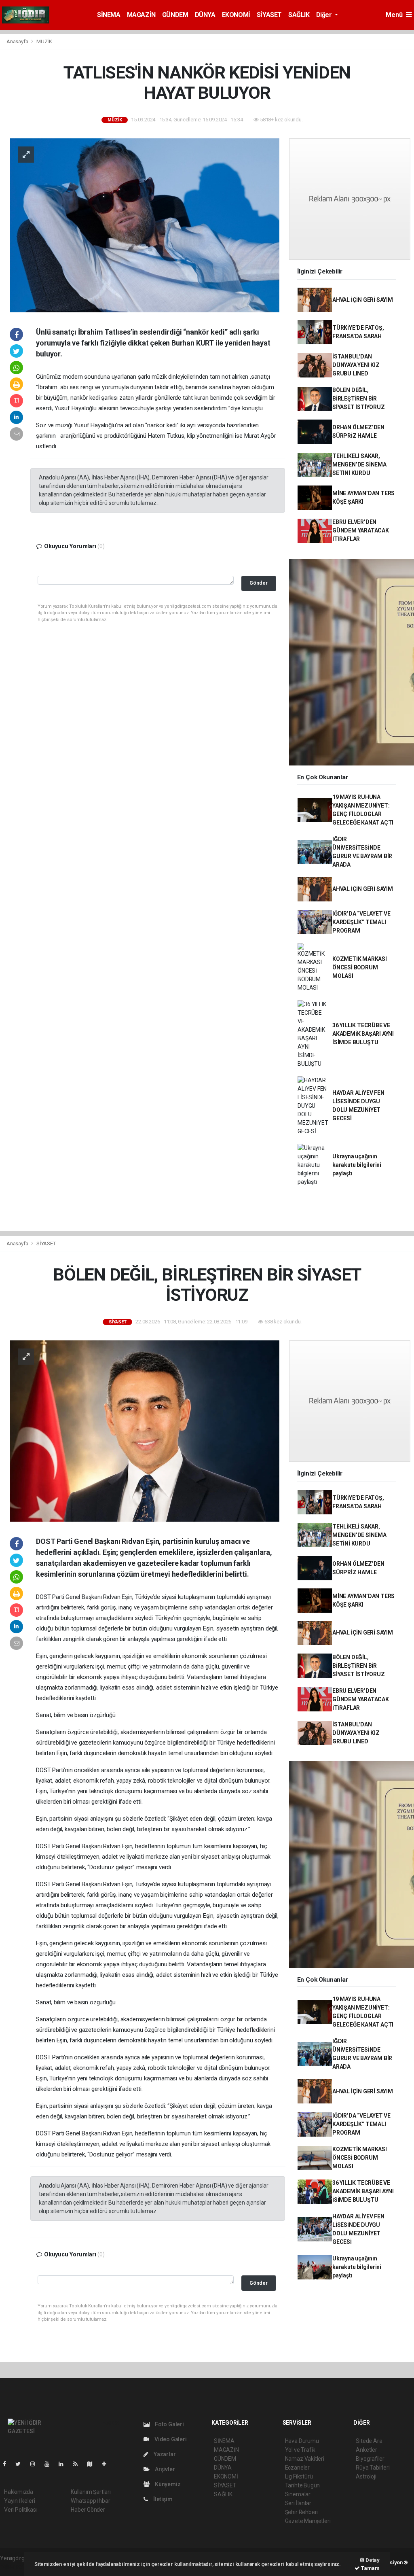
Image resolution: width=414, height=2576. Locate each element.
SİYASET (269, 15)
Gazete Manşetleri (308, 2521)
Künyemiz (167, 2484)
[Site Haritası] (93, 2464)
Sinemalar (298, 2494)
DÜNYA (205, 15)
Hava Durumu (302, 2441)
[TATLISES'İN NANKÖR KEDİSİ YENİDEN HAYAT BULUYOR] (145, 225)
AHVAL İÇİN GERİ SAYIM (363, 300)
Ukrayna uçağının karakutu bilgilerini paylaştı (357, 1165)
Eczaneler (297, 2468)
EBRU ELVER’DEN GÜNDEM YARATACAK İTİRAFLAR (361, 530)
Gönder (259, 583)
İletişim (162, 2499)
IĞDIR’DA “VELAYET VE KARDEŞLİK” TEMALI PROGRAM (361, 922)
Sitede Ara (369, 2441)
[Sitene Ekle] (107, 2464)
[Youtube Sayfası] (50, 2464)
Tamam (370, 2568)
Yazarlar (164, 2454)
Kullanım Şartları (91, 2492)
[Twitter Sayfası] (21, 2464)
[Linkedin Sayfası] (64, 2464)
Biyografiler (370, 2459)
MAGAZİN (141, 15)
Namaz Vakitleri (305, 2459)
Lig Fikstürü (299, 2476)
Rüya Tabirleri (373, 2468)
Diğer (325, 15)
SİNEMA (109, 15)
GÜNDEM (175, 15)
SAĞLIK (299, 15)
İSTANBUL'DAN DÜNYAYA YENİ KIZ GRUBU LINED (356, 365)
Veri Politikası (20, 2510)
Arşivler (164, 2469)
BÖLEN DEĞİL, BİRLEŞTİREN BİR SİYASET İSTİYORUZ (359, 399)
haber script (15, 2567)
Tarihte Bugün (303, 2485)
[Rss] (79, 2464)
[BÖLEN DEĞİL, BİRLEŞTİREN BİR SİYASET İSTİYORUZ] (145, 1431)
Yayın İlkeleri (19, 2501)
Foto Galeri (169, 2424)
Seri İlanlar (298, 2503)
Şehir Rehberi (302, 2512)
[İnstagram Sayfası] (36, 2464)
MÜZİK (44, 41)
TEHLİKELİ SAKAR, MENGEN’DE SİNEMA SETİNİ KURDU (359, 464)
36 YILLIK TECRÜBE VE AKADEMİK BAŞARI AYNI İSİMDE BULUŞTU (363, 1034)
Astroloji (366, 2476)
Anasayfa (18, 41)
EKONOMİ (236, 15)
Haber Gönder (88, 2510)
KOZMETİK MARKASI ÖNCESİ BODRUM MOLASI (360, 967)
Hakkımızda (19, 2492)
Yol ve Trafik (300, 2450)
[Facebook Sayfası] (8, 2464)
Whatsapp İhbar (90, 2501)
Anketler (366, 2450)
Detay (372, 2560)
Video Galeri (170, 2439)
